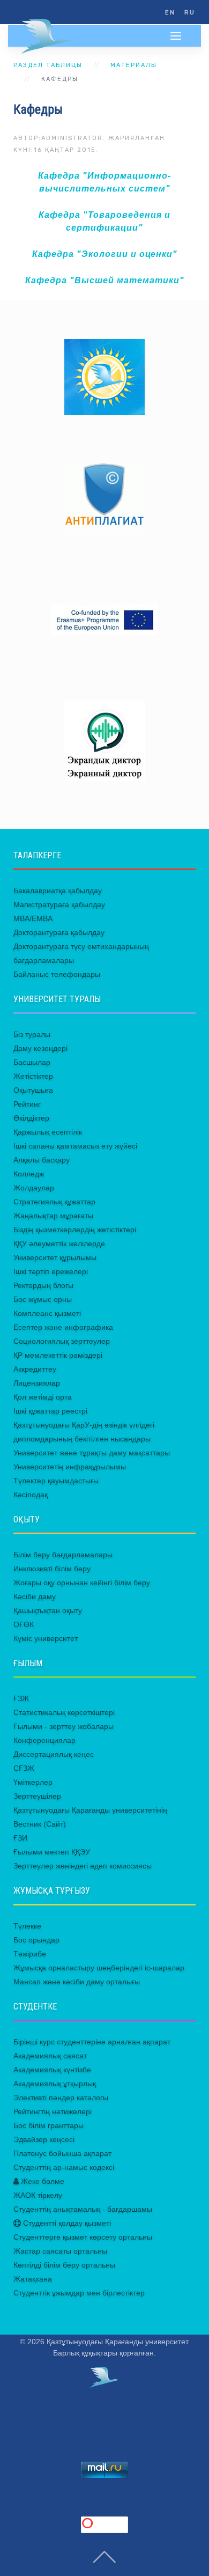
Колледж (29, 1174)
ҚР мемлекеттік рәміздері (58, 1355)
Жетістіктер (33, 1076)
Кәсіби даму (35, 1596)
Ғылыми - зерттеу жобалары (64, 1726)
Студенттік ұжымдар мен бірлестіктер (79, 2293)
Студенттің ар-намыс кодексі (64, 2167)
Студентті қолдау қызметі (66, 2223)
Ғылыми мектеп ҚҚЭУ (52, 1852)
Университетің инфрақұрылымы (70, 1467)
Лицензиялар (37, 1383)
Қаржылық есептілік (48, 1132)
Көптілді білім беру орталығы (64, 2265)
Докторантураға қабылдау (59, 932)
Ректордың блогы (43, 1285)
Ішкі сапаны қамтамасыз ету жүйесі (75, 1146)
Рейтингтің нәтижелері (53, 2111)
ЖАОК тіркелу (38, 2195)
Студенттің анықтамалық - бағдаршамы (83, 2209)
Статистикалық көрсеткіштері (64, 1712)
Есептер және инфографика (63, 1327)
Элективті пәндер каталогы (61, 2097)
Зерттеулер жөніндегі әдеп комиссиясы (83, 1866)
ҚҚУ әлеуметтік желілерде (59, 1243)
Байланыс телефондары (57, 974)
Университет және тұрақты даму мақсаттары (92, 1453)
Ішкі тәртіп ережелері (51, 1271)
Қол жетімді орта (43, 1397)
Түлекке (27, 1926)
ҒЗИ (20, 1838)
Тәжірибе (30, 1954)
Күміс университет (46, 1638)
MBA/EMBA (33, 918)
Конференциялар (44, 1740)
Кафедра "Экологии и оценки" (105, 254)
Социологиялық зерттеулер (62, 1341)
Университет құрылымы (55, 1257)
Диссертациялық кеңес (54, 1754)
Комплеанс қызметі (47, 1313)
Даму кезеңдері (40, 1048)
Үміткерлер (33, 1782)
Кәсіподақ (31, 1495)
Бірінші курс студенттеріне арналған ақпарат (92, 2042)
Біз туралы (32, 1034)
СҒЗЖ (24, 1768)
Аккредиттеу (35, 1369)
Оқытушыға (33, 1090)
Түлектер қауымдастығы (56, 1481)
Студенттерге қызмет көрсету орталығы (83, 2237)
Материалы (134, 65)
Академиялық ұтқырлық (55, 2084)
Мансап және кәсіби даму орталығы (77, 1982)
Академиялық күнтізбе (52, 2070)
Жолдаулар (34, 1188)
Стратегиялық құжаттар (54, 1202)
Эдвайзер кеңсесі (44, 2139)
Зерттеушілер (37, 1796)
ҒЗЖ (21, 1698)
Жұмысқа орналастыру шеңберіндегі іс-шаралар (99, 1968)
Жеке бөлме (42, 2181)
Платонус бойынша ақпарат (62, 2153)
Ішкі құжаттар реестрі (50, 1411)
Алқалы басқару (42, 1160)
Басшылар (32, 1062)
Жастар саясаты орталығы (60, 2251)
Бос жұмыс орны (43, 1299)
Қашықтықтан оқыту (48, 1610)
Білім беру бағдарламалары (63, 1555)
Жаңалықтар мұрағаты (53, 1216)
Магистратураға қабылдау (59, 904)
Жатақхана (33, 2279)
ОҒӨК (24, 1624)
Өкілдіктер (31, 1118)
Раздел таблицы (48, 65)
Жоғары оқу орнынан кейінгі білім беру (82, 1583)
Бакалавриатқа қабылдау (58, 890)
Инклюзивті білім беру (52, 1569)
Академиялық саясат (50, 2056)
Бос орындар (36, 1940)
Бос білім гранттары (48, 2125)
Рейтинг (27, 1104)
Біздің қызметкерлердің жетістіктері (75, 1230)
